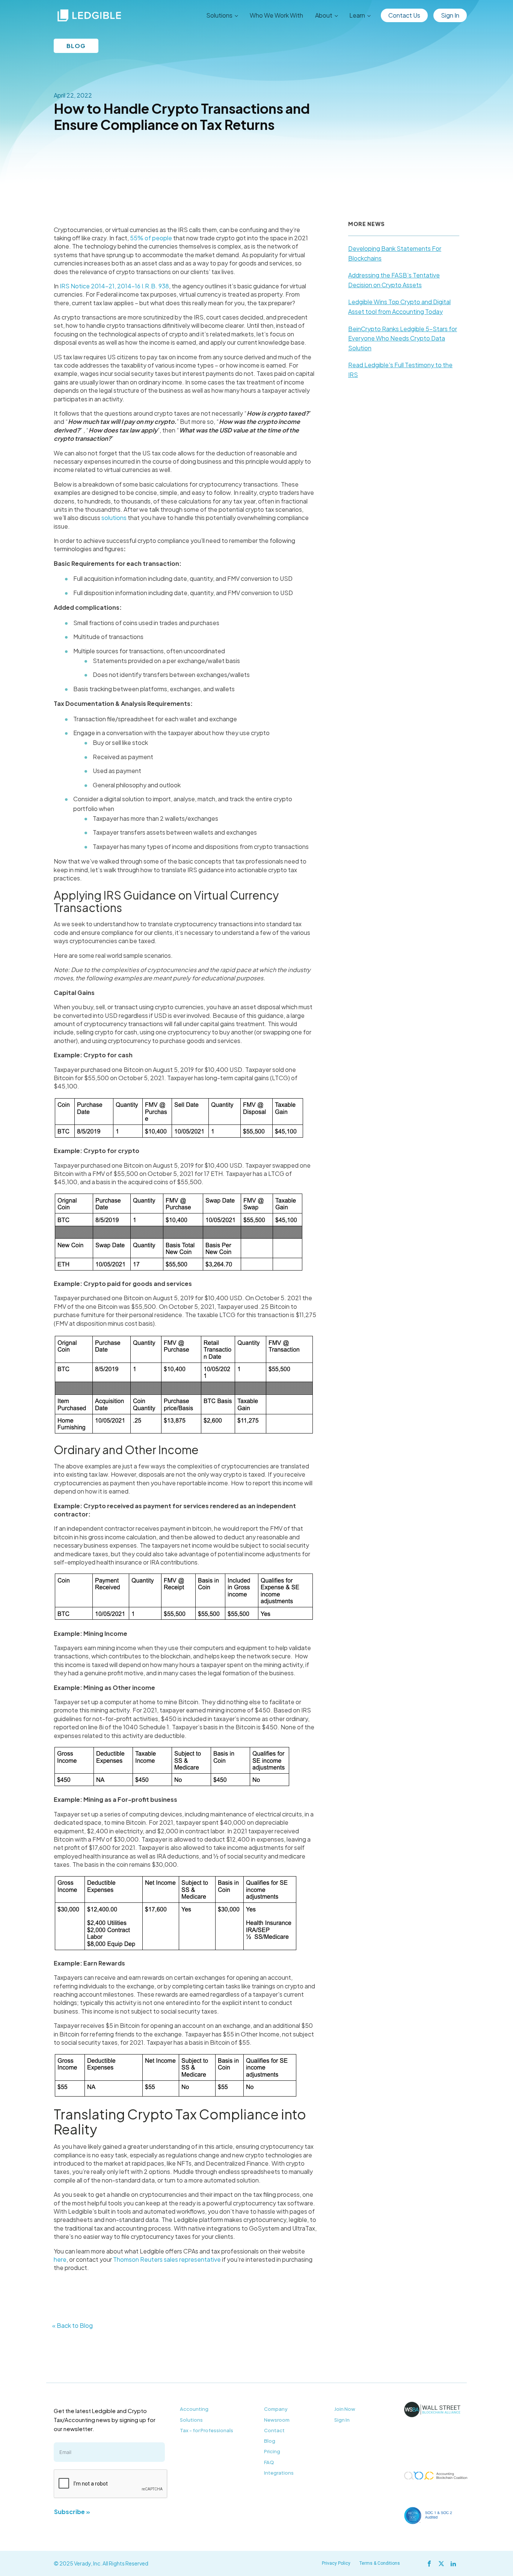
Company (276, 2409)
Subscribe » (72, 2512)
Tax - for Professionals (207, 2430)
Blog (270, 2441)
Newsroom (277, 2420)
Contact (274, 2430)
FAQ (269, 2462)
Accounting (194, 2409)
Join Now (345, 2409)
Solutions (191, 2420)
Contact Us (404, 15)
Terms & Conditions (380, 2563)
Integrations (279, 2473)
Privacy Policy (336, 2563)
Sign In (450, 15)
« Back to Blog (72, 2325)
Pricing (272, 2451)
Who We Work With (276, 15)
